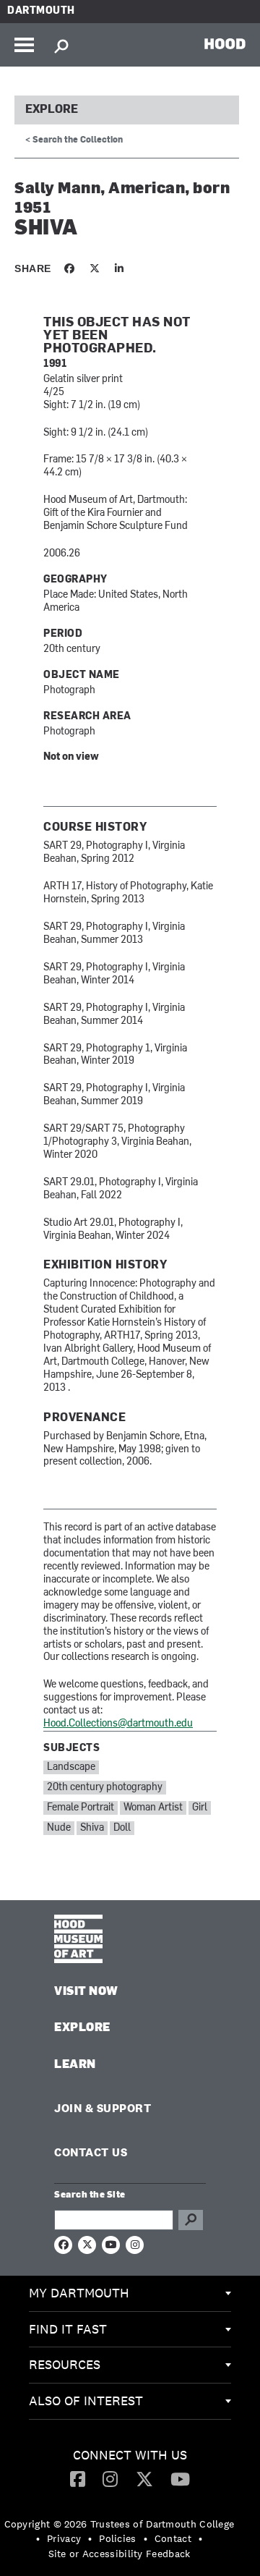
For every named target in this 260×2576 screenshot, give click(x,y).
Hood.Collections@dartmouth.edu (118, 1724)
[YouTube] (180, 2478)
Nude (59, 1828)
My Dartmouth (79, 2293)
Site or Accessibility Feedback (120, 2554)
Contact (173, 2538)
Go (191, 2220)
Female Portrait (81, 1808)
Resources (65, 2364)
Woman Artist (153, 1808)
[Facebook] (78, 2478)
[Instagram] (110, 2478)
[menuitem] (130, 2294)
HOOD (225, 43)
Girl (200, 1808)
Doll (122, 1828)
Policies (117, 2538)
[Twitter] (144, 2478)
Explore (52, 110)
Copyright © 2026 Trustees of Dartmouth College (120, 2524)
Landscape (71, 1767)
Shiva (92, 1828)
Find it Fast (68, 2329)
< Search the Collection (74, 140)
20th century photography (105, 1788)
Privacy (64, 2538)
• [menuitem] (38, 2538)
